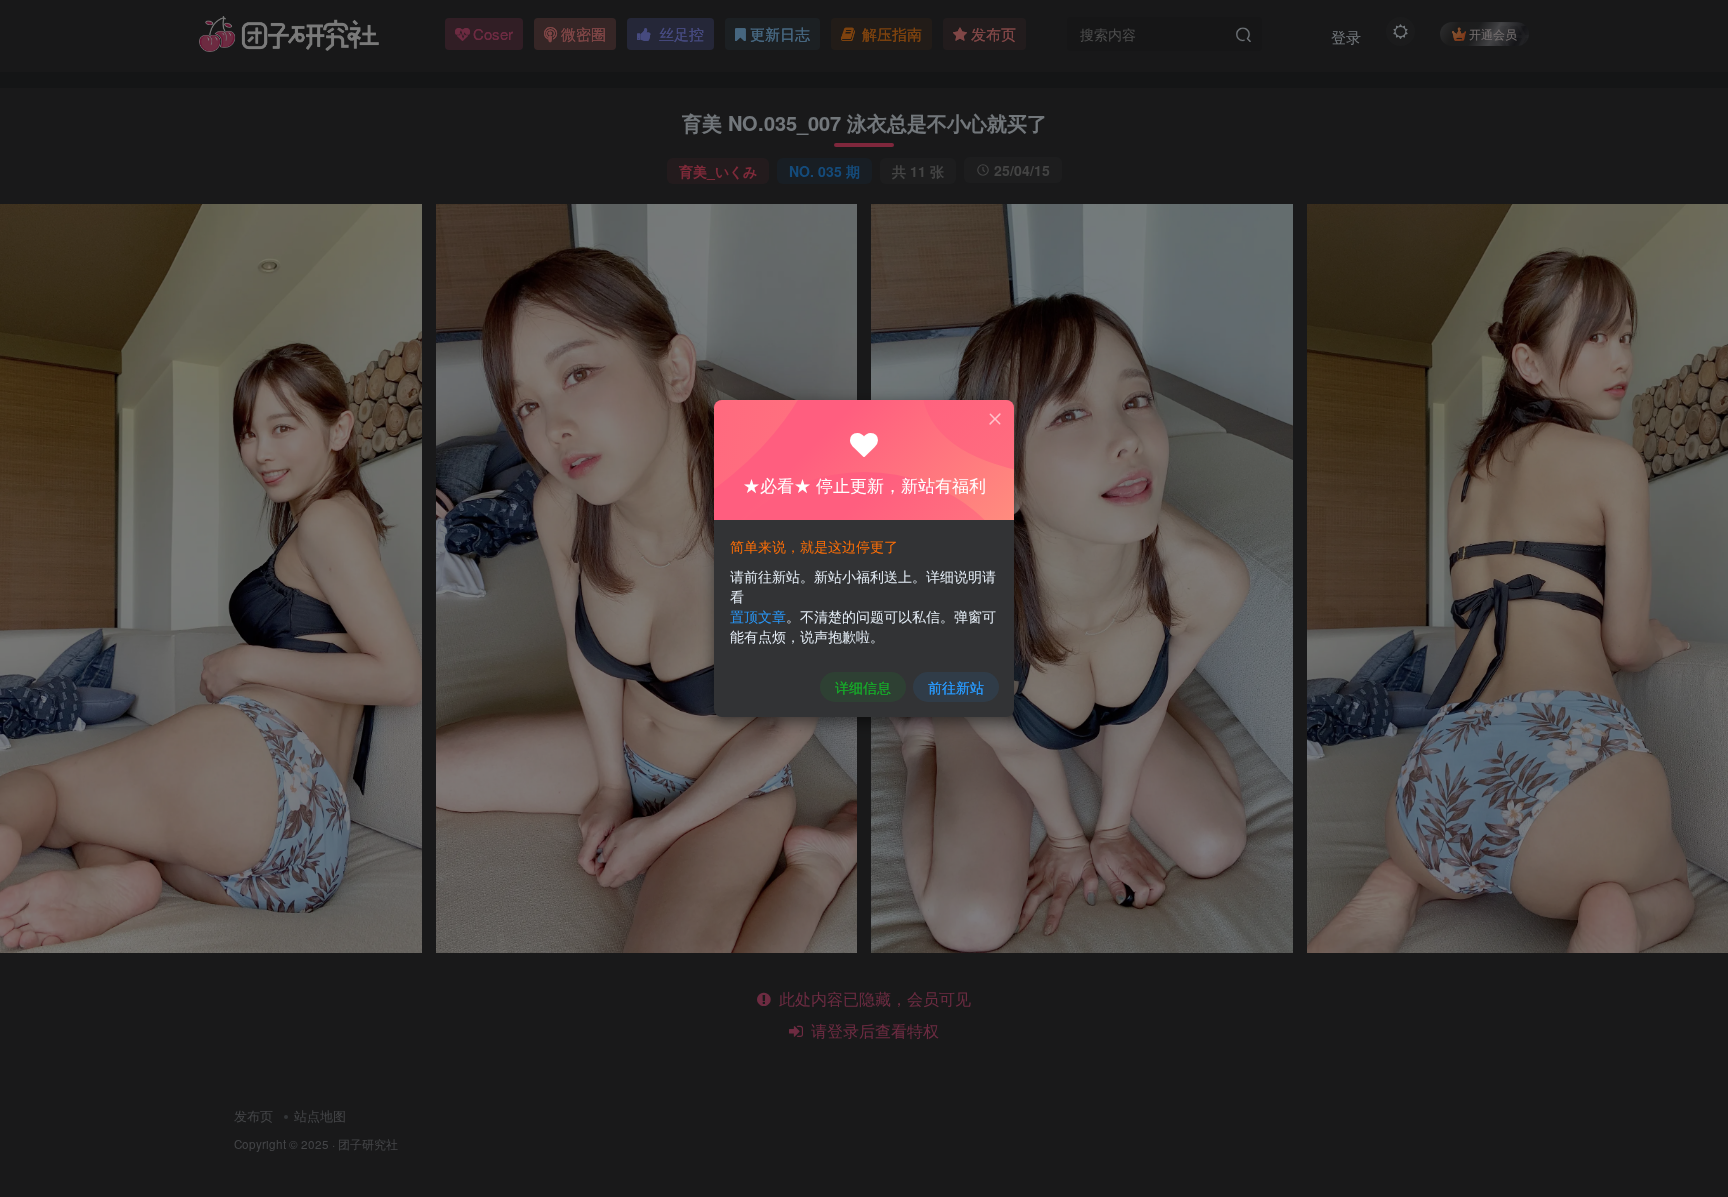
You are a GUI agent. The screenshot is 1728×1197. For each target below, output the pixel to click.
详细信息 (863, 687)
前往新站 (956, 687)
